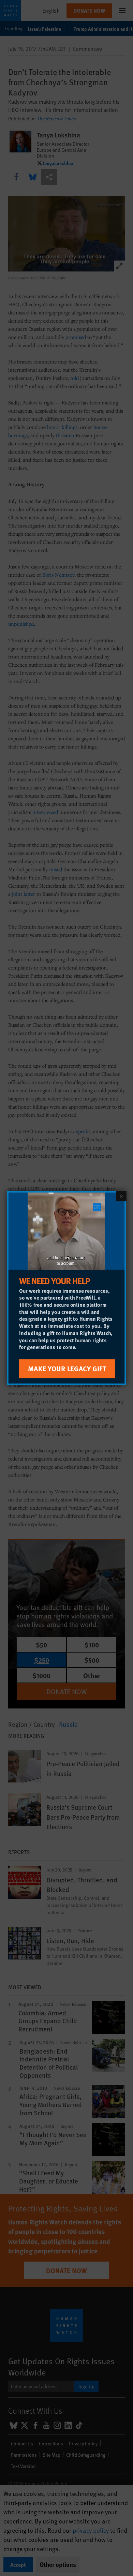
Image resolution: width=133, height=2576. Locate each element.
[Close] (121, 1196)
